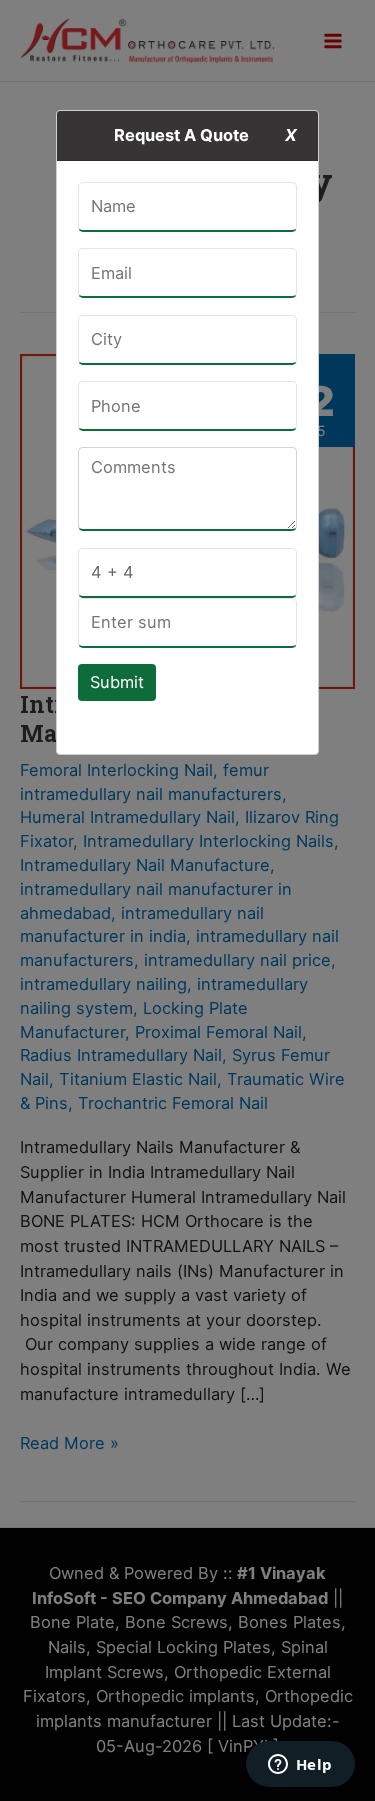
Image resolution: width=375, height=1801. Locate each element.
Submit (117, 682)
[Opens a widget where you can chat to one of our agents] (300, 1766)
